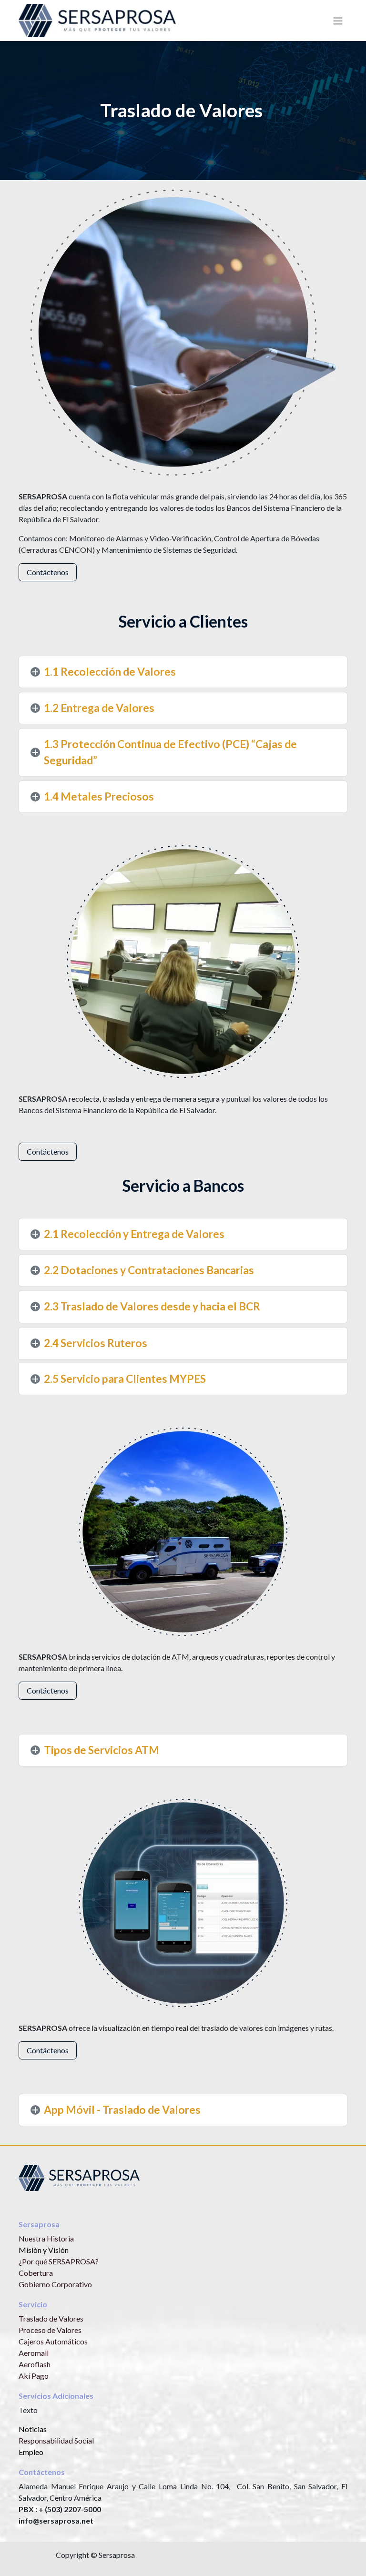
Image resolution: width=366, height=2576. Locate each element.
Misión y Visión (44, 2250)
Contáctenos (48, 572)
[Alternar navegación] (338, 20)
